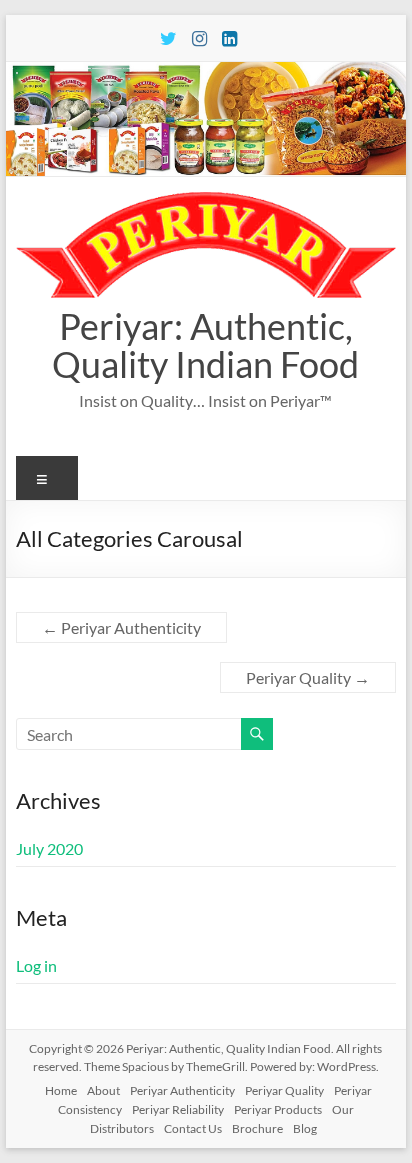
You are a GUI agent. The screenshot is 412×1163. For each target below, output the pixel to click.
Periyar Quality (308, 677)
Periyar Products (278, 1109)
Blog (305, 1128)
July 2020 (49, 848)
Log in (36, 965)
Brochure (257, 1128)
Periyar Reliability (178, 1109)
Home (61, 1090)
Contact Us (193, 1128)
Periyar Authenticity (121, 627)
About (103, 1090)
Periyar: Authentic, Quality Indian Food (205, 345)
